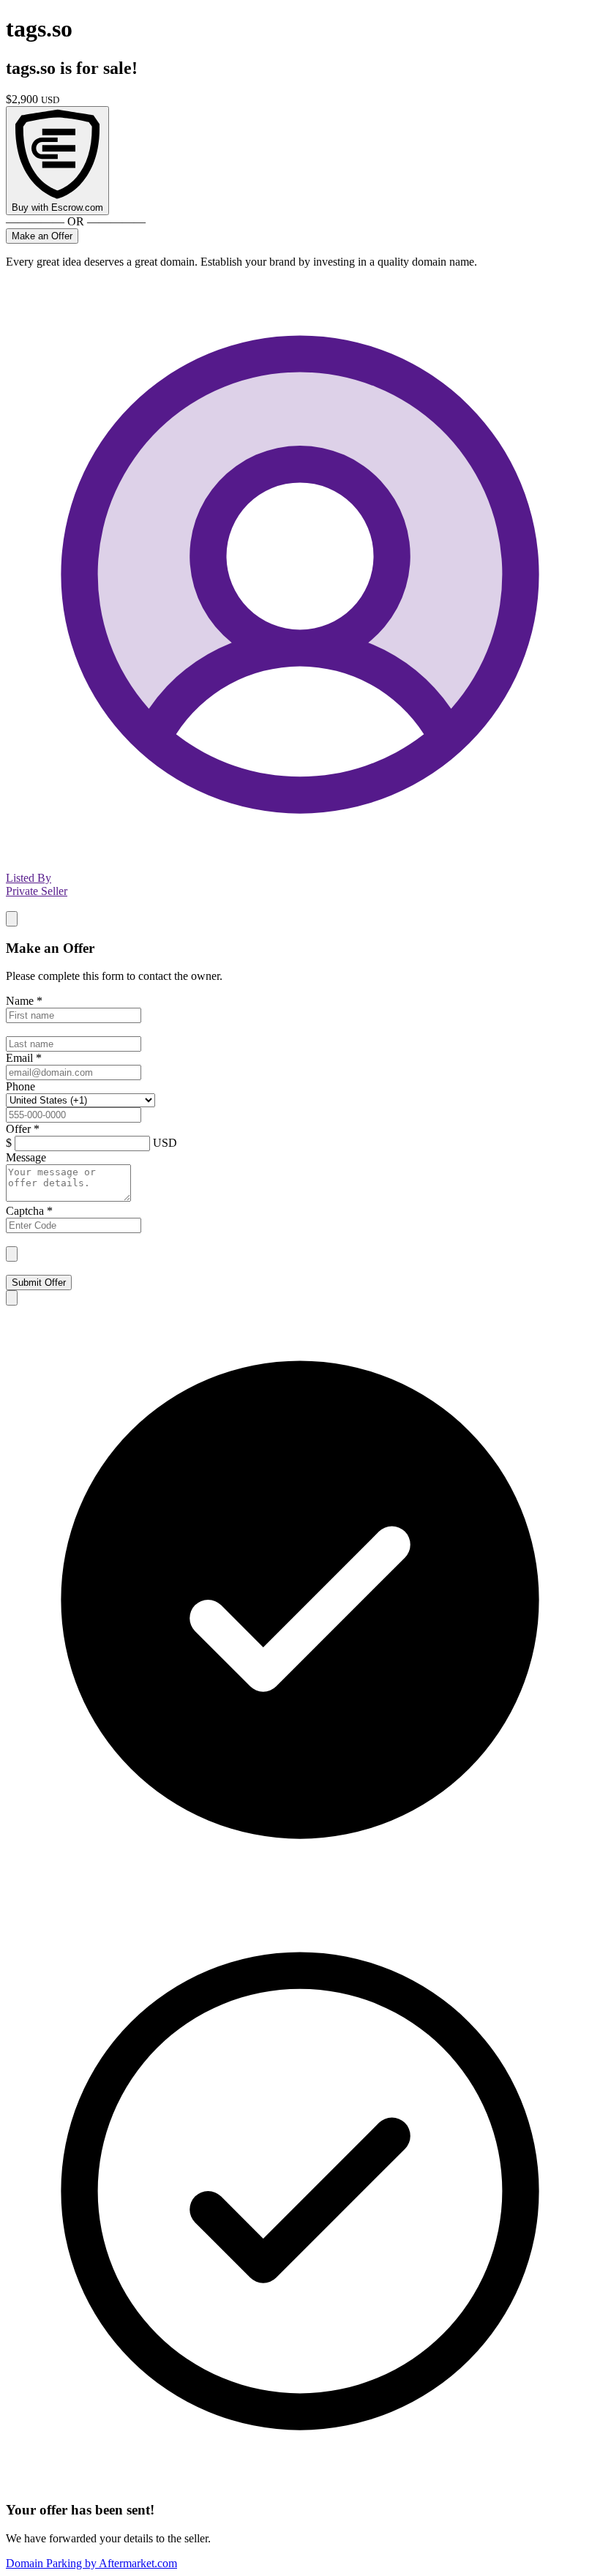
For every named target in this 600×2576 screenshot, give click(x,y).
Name (24, 1001)
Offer (23, 1129)
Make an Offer (42, 236)
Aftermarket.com (91, 2563)
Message (26, 1157)
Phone (20, 1086)
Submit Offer (39, 1283)
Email (24, 1058)
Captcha (29, 1211)
